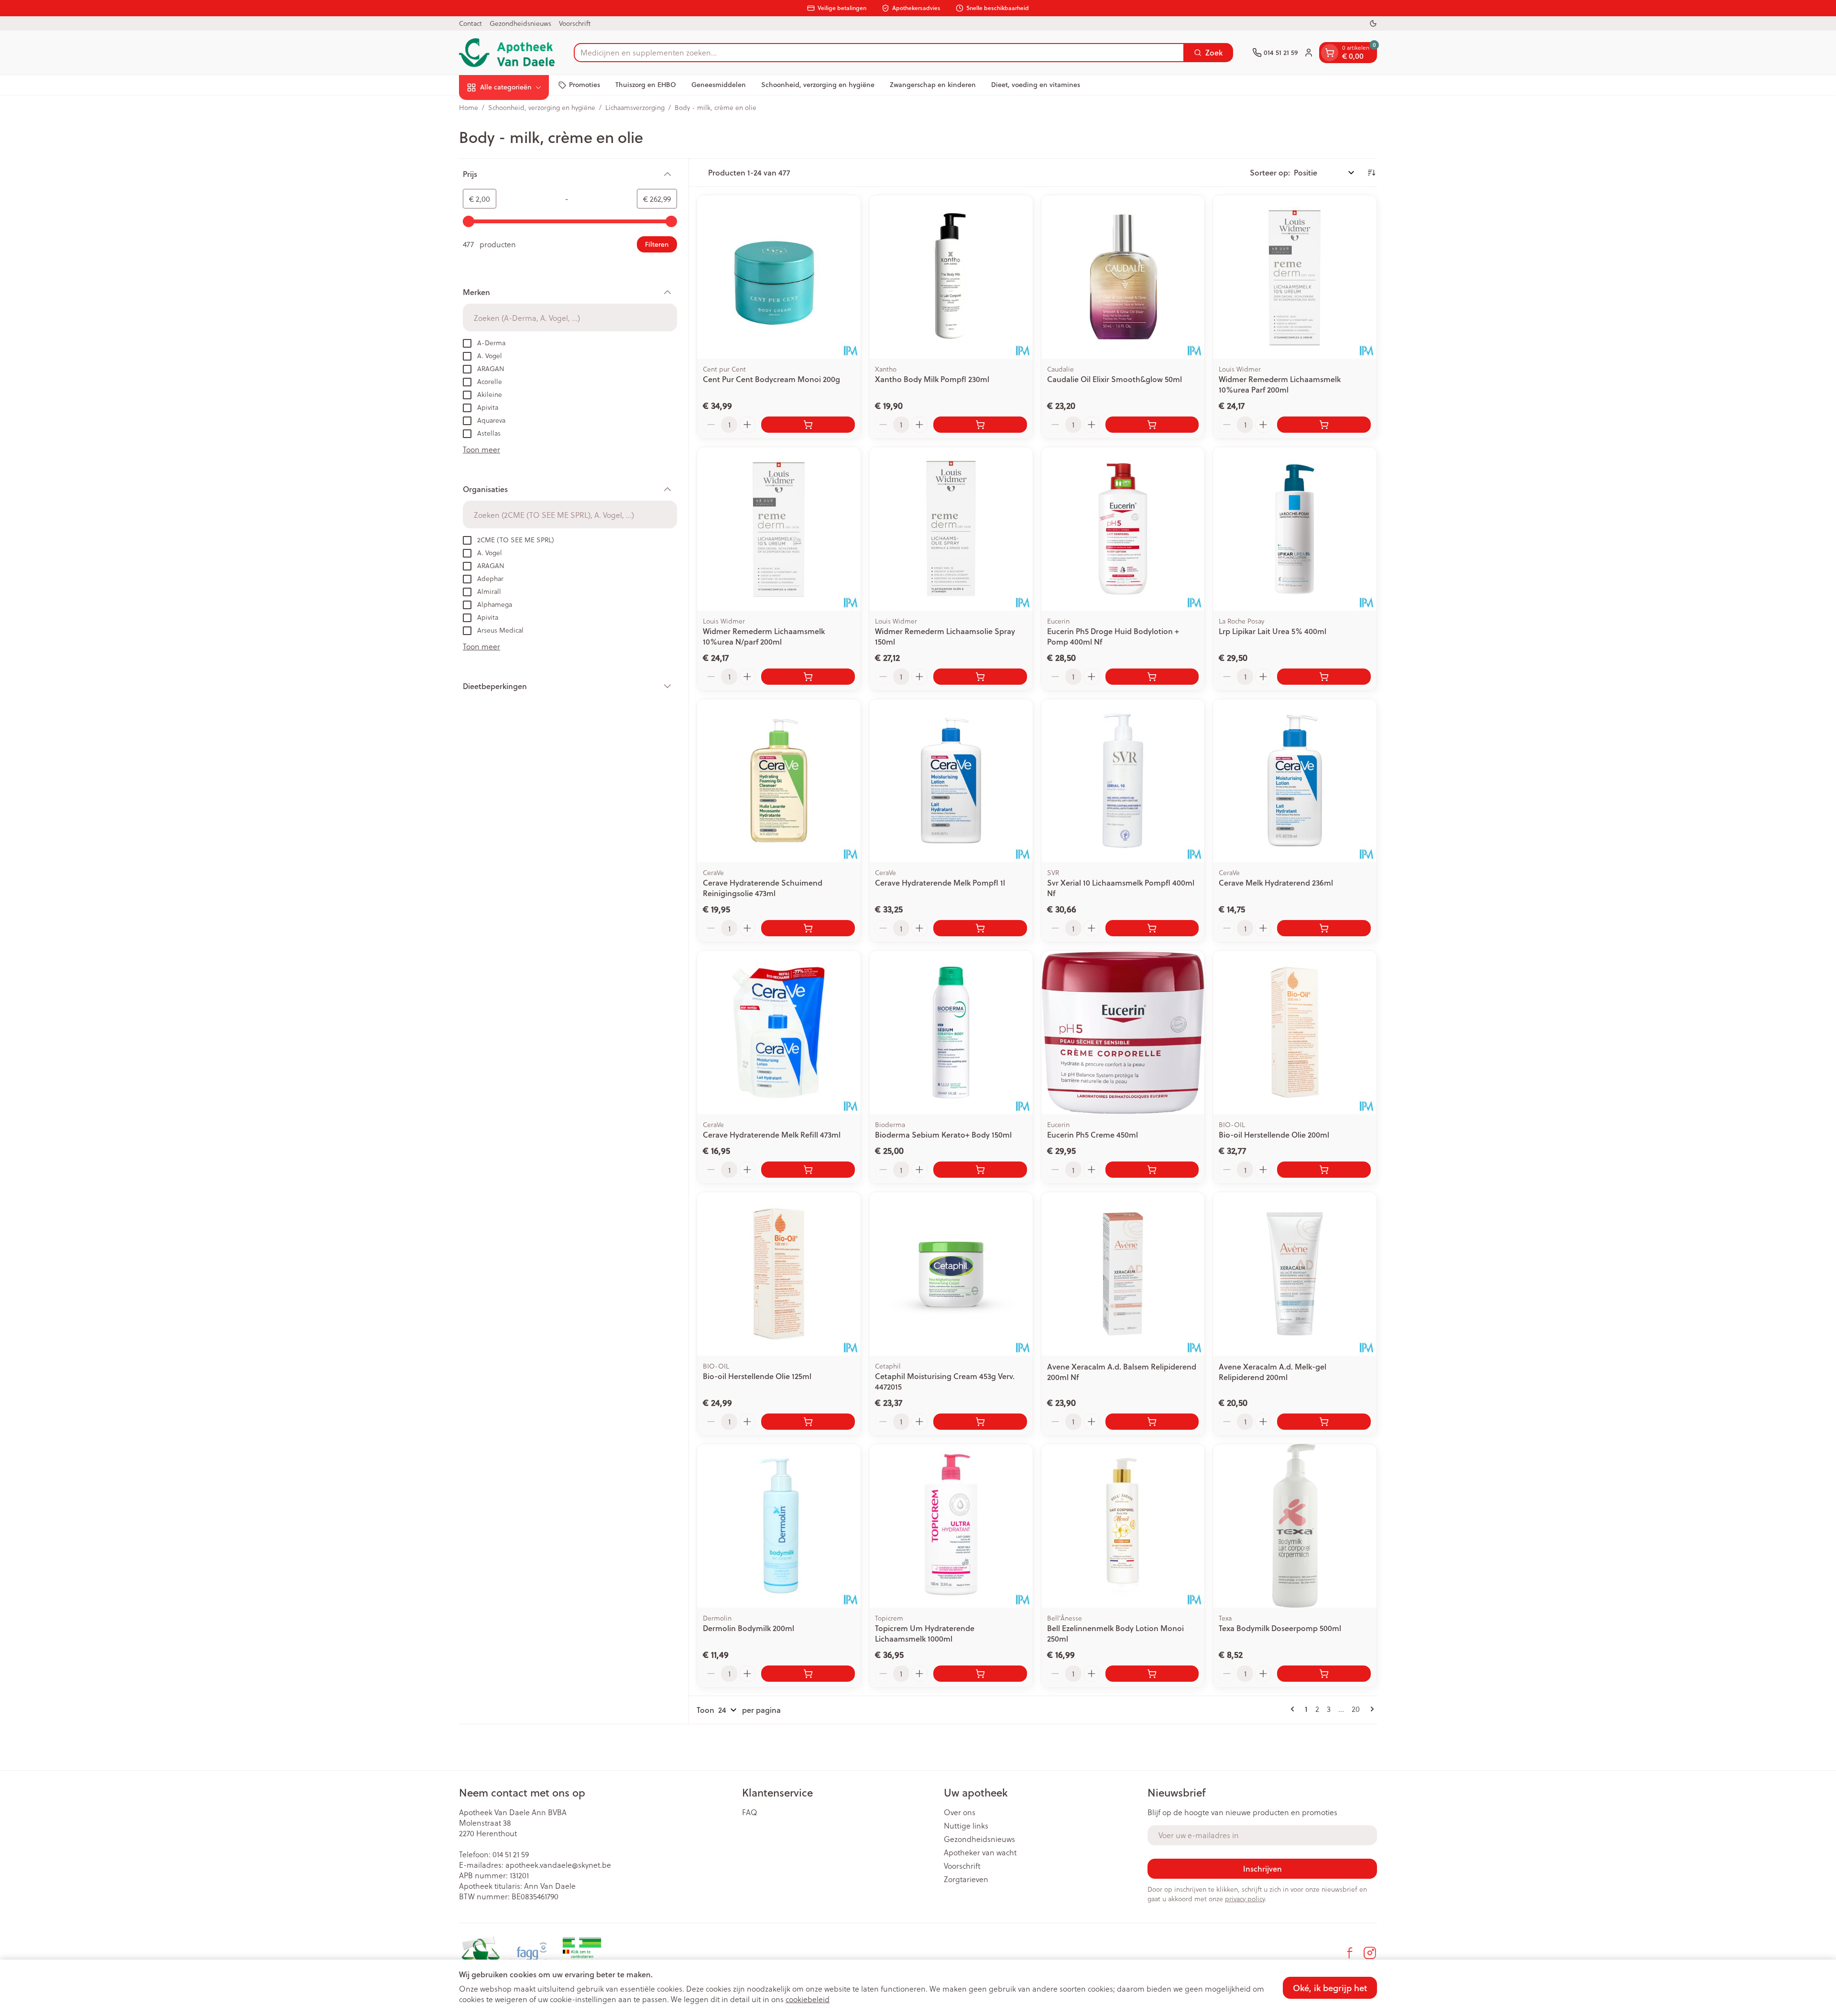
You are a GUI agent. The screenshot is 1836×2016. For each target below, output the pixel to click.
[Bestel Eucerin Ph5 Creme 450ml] (1152, 1170)
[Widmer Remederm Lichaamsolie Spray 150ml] (951, 529)
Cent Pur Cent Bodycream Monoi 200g (771, 379)
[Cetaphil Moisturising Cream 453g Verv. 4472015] (951, 1274)
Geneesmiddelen (719, 85)
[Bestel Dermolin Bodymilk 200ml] (808, 1674)
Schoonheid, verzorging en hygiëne (818, 85)
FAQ (750, 1812)
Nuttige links (966, 1826)
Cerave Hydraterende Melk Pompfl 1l (940, 882)
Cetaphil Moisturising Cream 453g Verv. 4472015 (945, 1381)
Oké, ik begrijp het (1330, 1988)
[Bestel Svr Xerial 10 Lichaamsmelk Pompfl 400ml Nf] (1152, 928)
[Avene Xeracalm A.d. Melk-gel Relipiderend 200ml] (1295, 1274)
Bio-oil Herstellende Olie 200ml (1274, 1134)
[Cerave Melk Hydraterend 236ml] (1295, 781)
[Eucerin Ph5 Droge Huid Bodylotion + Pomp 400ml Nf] (1123, 529)
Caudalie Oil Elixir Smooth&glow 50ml (1115, 379)
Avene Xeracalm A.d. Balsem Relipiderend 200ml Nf (1122, 1372)
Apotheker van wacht (980, 1852)
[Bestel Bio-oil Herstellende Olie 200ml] (1324, 1170)
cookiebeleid (808, 1999)
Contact (470, 23)
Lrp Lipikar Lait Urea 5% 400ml (1273, 631)
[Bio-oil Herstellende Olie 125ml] (779, 1274)
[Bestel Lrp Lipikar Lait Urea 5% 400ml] (1324, 677)
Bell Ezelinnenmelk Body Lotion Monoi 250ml (1115, 1633)
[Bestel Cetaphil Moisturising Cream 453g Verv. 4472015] (980, 1422)
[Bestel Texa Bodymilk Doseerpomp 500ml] (1324, 1674)
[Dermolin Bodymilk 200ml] (779, 1526)
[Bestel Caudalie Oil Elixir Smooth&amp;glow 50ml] (1152, 425)
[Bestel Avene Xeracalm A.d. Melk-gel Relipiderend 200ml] (1324, 1422)
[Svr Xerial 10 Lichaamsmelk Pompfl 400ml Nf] (1123, 781)
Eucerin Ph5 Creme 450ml (1093, 1134)
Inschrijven (1262, 1868)
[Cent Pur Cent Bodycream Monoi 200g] (779, 277)
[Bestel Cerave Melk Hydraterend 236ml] (1324, 928)
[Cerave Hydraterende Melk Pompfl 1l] (951, 781)
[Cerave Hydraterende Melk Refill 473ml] (779, 1032)
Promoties (585, 85)
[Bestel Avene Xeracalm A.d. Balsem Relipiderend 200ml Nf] (1152, 1422)
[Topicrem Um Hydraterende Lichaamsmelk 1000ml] (951, 1526)
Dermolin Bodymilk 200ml (749, 1628)
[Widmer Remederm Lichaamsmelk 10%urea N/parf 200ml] (779, 529)
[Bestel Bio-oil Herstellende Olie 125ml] (808, 1422)
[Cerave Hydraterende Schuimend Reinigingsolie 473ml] (779, 781)
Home (469, 108)
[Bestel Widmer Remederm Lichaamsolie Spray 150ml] (980, 677)
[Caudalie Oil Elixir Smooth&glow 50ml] (1123, 277)
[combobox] (879, 53)
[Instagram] (1370, 1953)
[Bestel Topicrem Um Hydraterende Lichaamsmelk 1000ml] (980, 1674)
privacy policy (1245, 1899)
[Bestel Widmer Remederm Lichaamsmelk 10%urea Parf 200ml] (1324, 425)
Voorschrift (575, 23)
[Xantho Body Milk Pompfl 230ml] (951, 277)
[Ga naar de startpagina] (507, 53)
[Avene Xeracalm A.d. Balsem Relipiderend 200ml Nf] (1123, 1274)
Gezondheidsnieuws (520, 23)
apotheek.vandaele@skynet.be (558, 1865)
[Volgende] (1370, 1709)
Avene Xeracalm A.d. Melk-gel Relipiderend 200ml (1273, 1372)
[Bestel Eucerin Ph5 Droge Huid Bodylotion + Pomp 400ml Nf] (1152, 677)
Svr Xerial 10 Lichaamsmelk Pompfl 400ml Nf (1121, 888)
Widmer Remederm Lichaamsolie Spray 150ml (945, 636)
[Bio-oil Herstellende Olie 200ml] (1295, 1032)
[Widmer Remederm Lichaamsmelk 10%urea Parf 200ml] (1295, 277)
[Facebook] (1350, 1953)
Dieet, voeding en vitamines (1036, 85)
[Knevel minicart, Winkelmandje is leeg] (1330, 53)
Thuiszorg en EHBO (646, 85)
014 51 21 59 (511, 1854)
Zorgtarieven (966, 1879)
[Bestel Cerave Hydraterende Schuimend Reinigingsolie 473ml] (808, 928)
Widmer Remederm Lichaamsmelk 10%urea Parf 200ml (1280, 384)
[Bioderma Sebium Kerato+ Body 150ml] (951, 1032)
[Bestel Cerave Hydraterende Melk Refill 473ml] (808, 1170)
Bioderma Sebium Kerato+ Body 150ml (943, 1134)
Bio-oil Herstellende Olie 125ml (757, 1376)
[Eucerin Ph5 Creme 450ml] (1123, 1032)
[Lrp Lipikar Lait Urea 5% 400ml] (1295, 529)
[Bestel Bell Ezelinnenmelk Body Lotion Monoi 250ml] (1152, 1674)
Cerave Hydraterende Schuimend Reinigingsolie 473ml (763, 888)
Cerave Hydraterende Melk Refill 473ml (772, 1134)
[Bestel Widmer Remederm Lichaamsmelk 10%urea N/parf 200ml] (808, 677)
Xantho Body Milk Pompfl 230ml (932, 379)
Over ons (960, 1812)
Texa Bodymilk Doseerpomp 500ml (1280, 1628)
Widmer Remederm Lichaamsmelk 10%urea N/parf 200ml (764, 636)
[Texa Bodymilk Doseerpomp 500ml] (1295, 1526)
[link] (1294, 1709)
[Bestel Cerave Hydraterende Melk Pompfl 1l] (980, 928)
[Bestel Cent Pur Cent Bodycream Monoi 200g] (808, 425)
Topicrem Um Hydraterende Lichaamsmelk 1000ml (925, 1633)
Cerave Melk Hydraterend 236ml (1276, 882)
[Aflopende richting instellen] (1371, 173)
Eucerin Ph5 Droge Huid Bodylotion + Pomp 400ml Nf (1113, 636)
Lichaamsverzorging (635, 108)
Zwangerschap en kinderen (933, 85)
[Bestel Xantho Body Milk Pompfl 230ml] (980, 425)
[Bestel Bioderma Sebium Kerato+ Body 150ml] (980, 1170)
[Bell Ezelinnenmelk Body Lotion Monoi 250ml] (1123, 1526)
